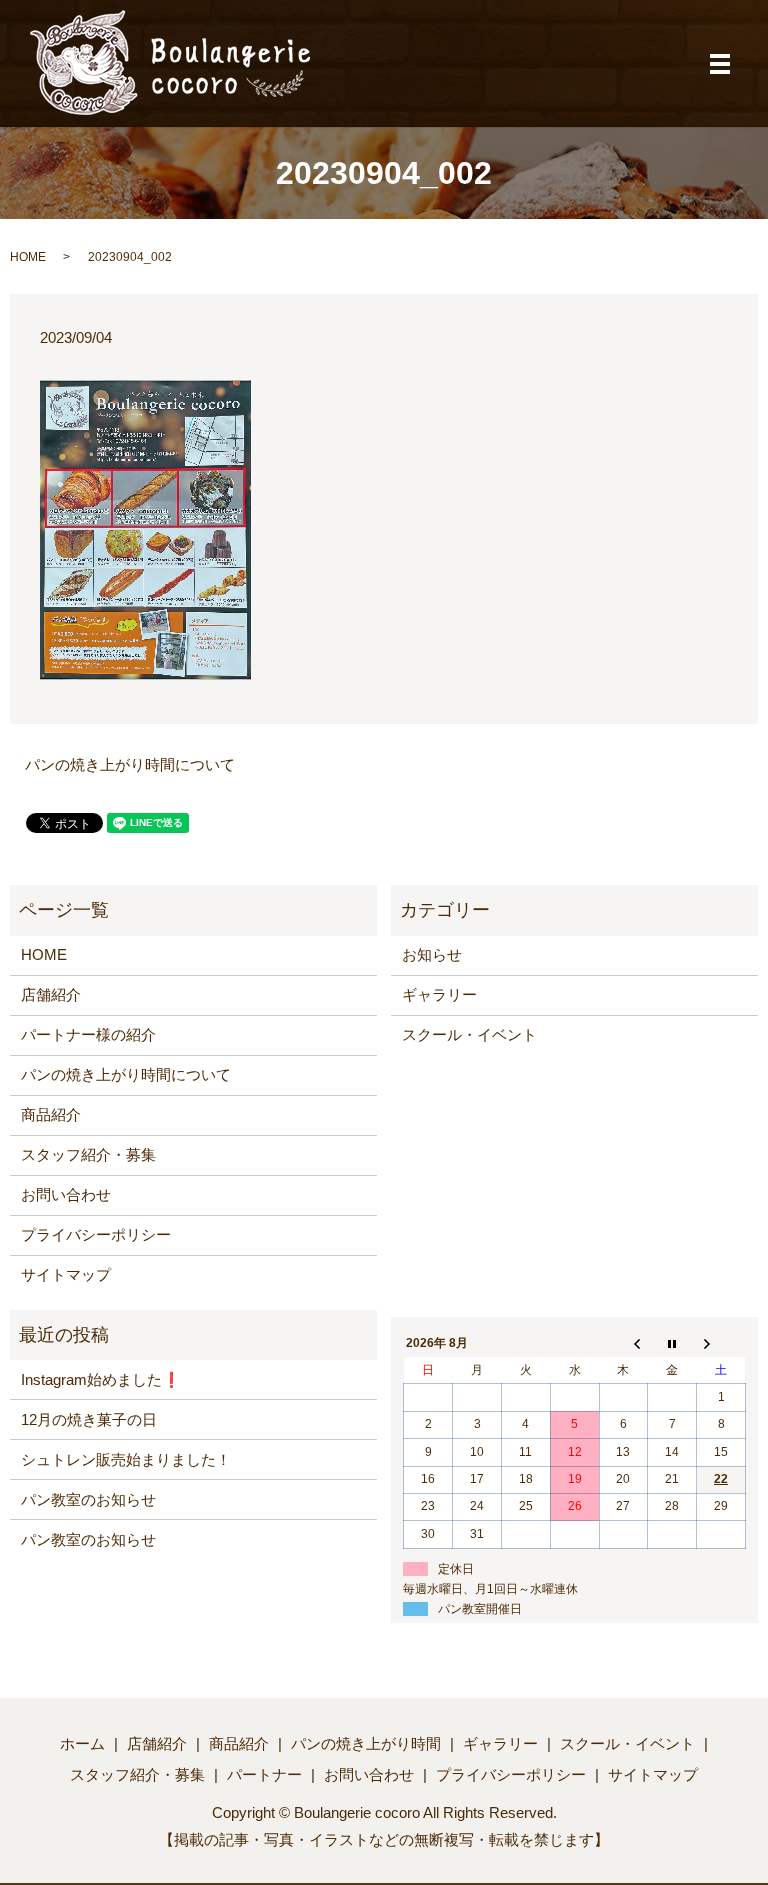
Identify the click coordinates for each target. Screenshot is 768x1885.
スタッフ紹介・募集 (88, 1154)
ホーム (82, 1743)
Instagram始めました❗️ (101, 1379)
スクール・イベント (469, 1034)
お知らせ (432, 954)
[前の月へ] (623, 1344)
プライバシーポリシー (96, 1234)
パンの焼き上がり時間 (366, 1743)
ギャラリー (439, 994)
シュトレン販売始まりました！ (126, 1459)
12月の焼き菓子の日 (89, 1419)
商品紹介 (51, 1114)
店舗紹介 (51, 994)
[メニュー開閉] (720, 64)
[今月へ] (672, 1344)
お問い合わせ (66, 1194)
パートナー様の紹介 (88, 1034)
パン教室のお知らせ (88, 1499)
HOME (28, 257)
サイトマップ (66, 1274)
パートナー (264, 1774)
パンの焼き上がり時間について (130, 764)
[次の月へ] (721, 1344)
